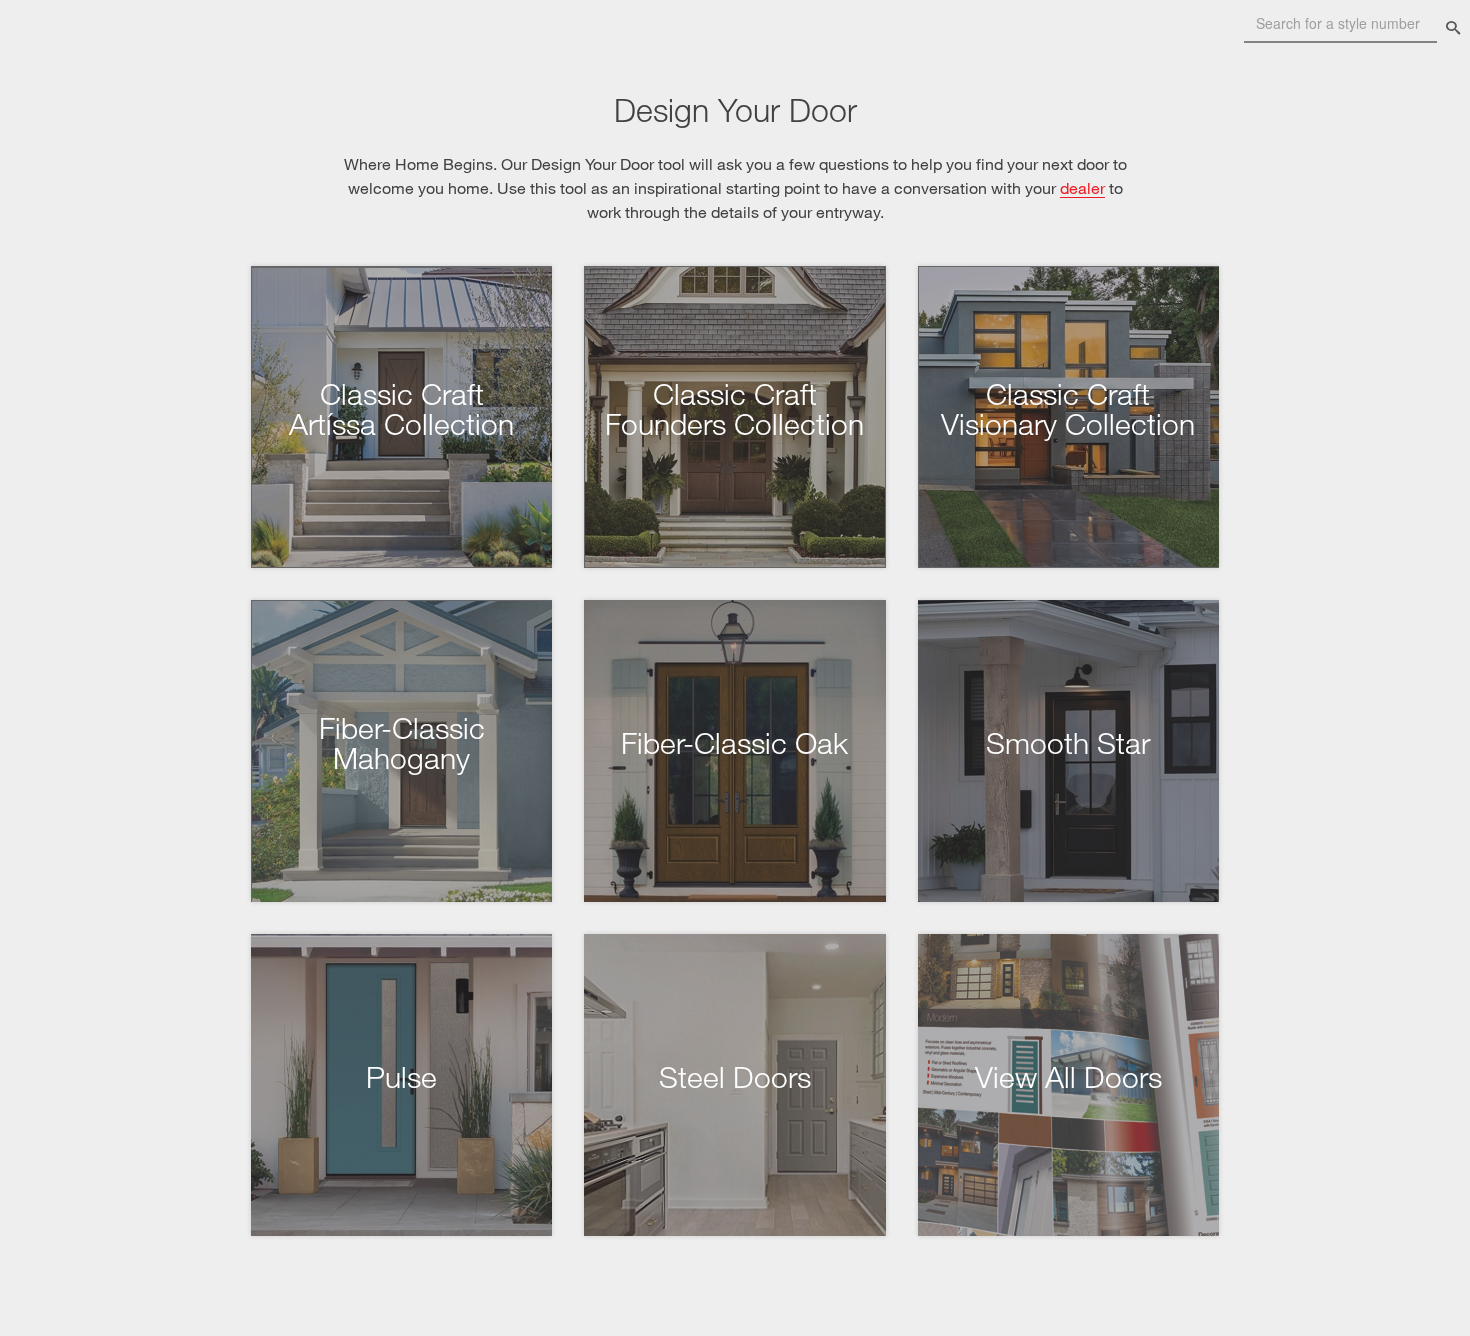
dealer (1082, 187)
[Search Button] (1453, 28)
